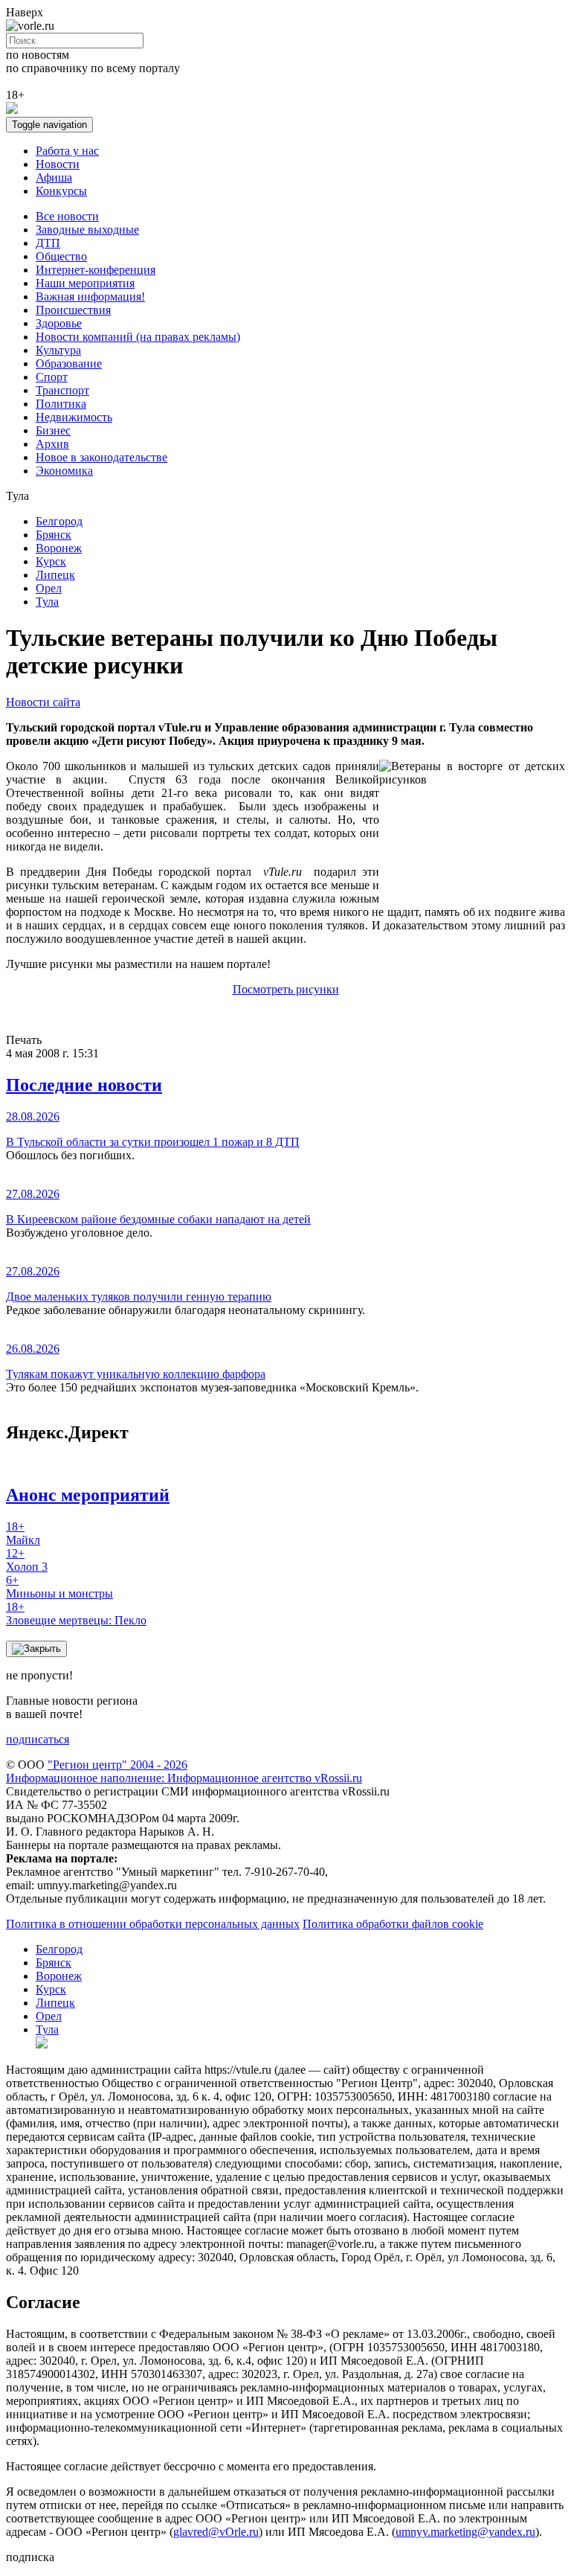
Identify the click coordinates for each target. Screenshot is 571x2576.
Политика (61, 404)
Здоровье (59, 323)
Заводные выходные (87, 230)
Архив (52, 444)
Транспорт (62, 390)
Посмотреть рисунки (286, 989)
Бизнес (53, 430)
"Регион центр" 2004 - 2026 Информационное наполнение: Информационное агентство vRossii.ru (184, 1771)
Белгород (59, 521)
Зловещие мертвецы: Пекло (76, 1614)
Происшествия (73, 310)
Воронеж (59, 548)
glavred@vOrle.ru (216, 2532)
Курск (51, 561)
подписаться (38, 1739)
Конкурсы (61, 191)
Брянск (54, 535)
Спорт (52, 377)
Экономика (64, 471)
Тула (47, 602)
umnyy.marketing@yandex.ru (465, 2532)
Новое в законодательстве (101, 457)
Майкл (23, 1533)
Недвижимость (74, 417)
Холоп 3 (27, 1560)
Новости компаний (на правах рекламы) (138, 337)
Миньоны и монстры (59, 1587)
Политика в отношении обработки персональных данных (153, 1924)
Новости (58, 164)
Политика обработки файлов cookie (393, 1924)
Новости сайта (43, 702)
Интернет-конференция (96, 270)
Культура (58, 350)
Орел (49, 588)
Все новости (67, 216)
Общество (61, 256)
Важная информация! (90, 297)
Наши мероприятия (85, 283)
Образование (69, 363)
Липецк (55, 575)
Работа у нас (67, 151)
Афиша (54, 177)
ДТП (48, 243)
